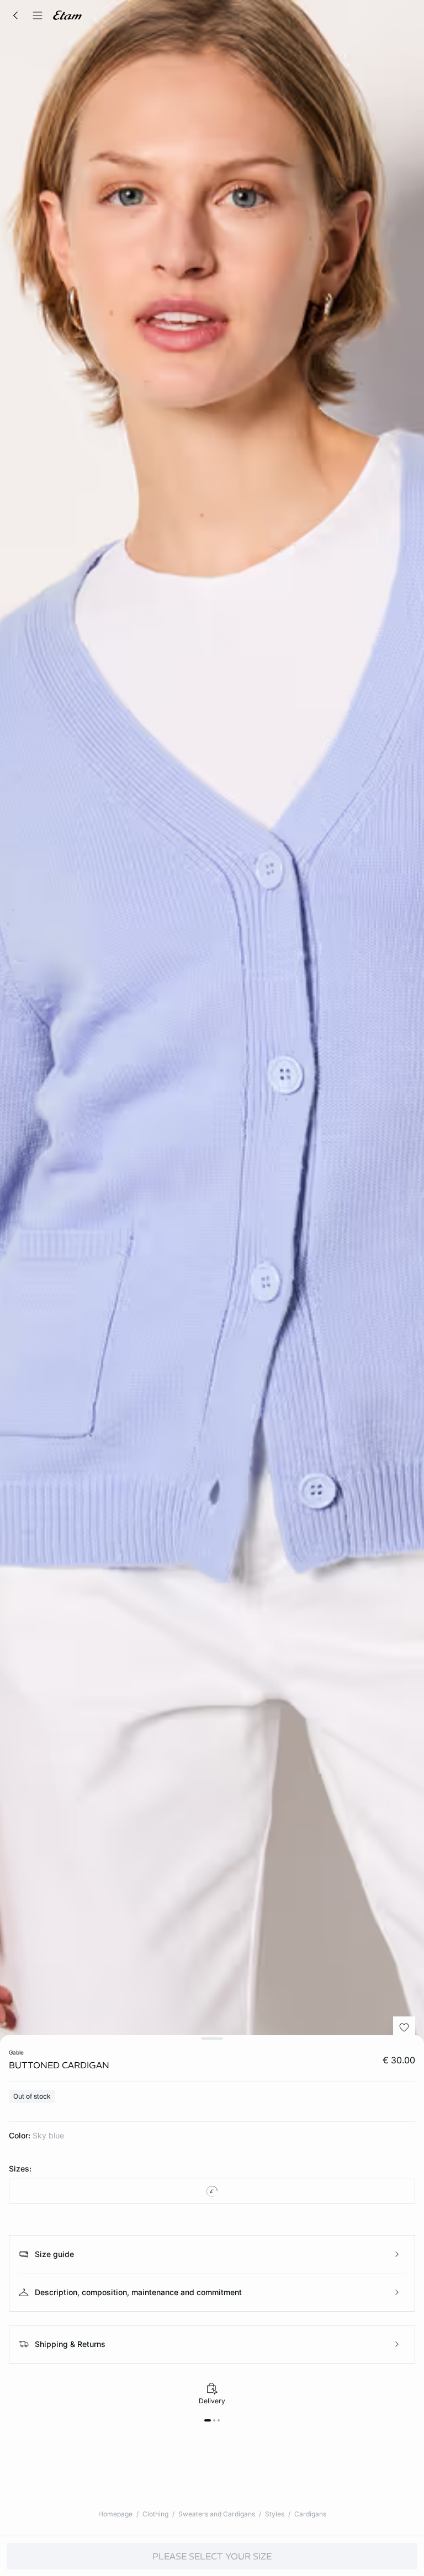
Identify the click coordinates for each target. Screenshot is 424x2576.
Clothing (155, 2514)
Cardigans (310, 2514)
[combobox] (212, 2191)
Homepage (115, 2514)
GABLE (16, 2052)
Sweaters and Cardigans (217, 2514)
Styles (275, 2514)
